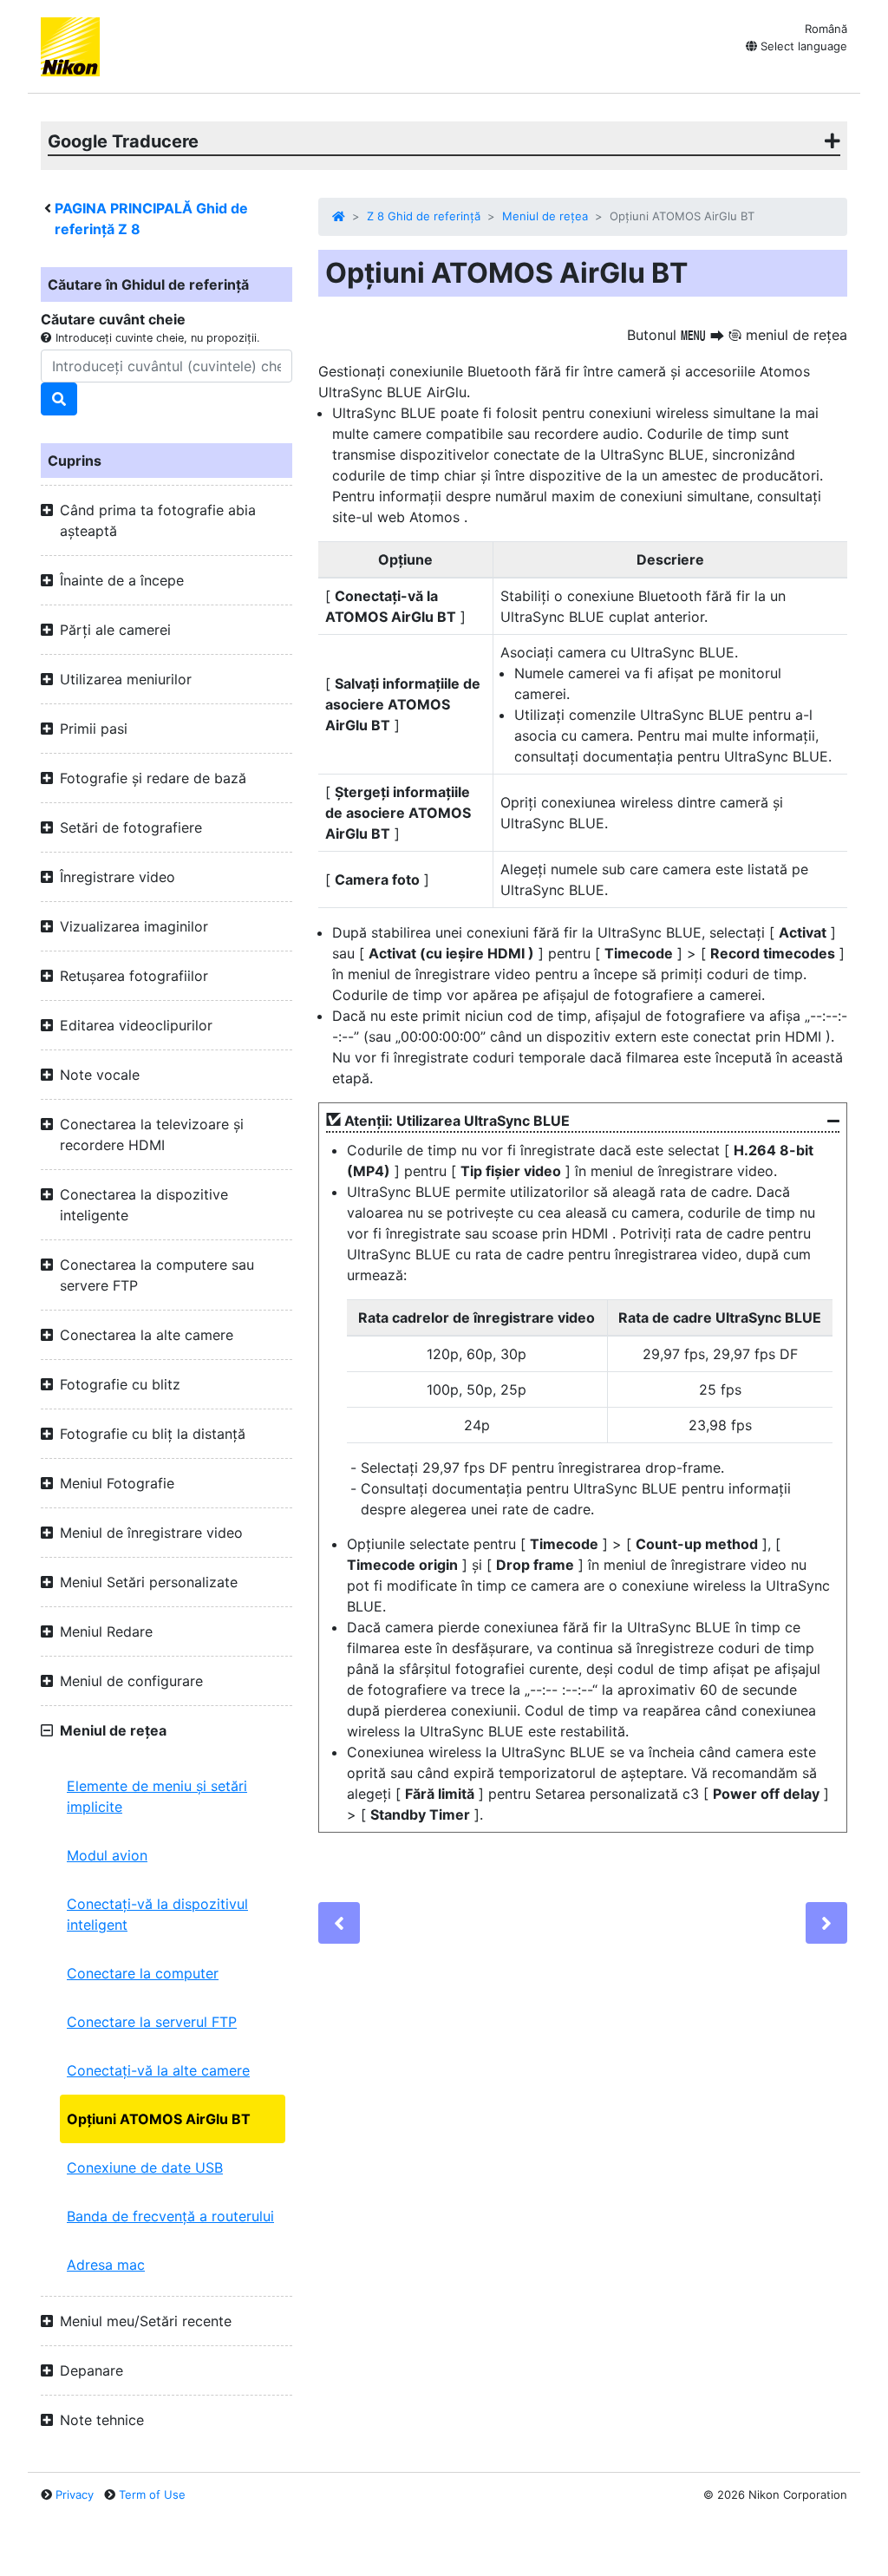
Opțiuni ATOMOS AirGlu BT (159, 2119)
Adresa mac (106, 2265)
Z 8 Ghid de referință (424, 216)
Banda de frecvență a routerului (170, 2216)
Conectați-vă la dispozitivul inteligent (157, 1914)
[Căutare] (59, 399)
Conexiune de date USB (145, 2167)
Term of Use (152, 2494)
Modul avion (107, 1855)
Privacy (75, 2494)
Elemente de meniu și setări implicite (157, 1796)
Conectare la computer (143, 1973)
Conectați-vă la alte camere (158, 2070)
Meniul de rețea (545, 216)
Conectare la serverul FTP (152, 2022)
